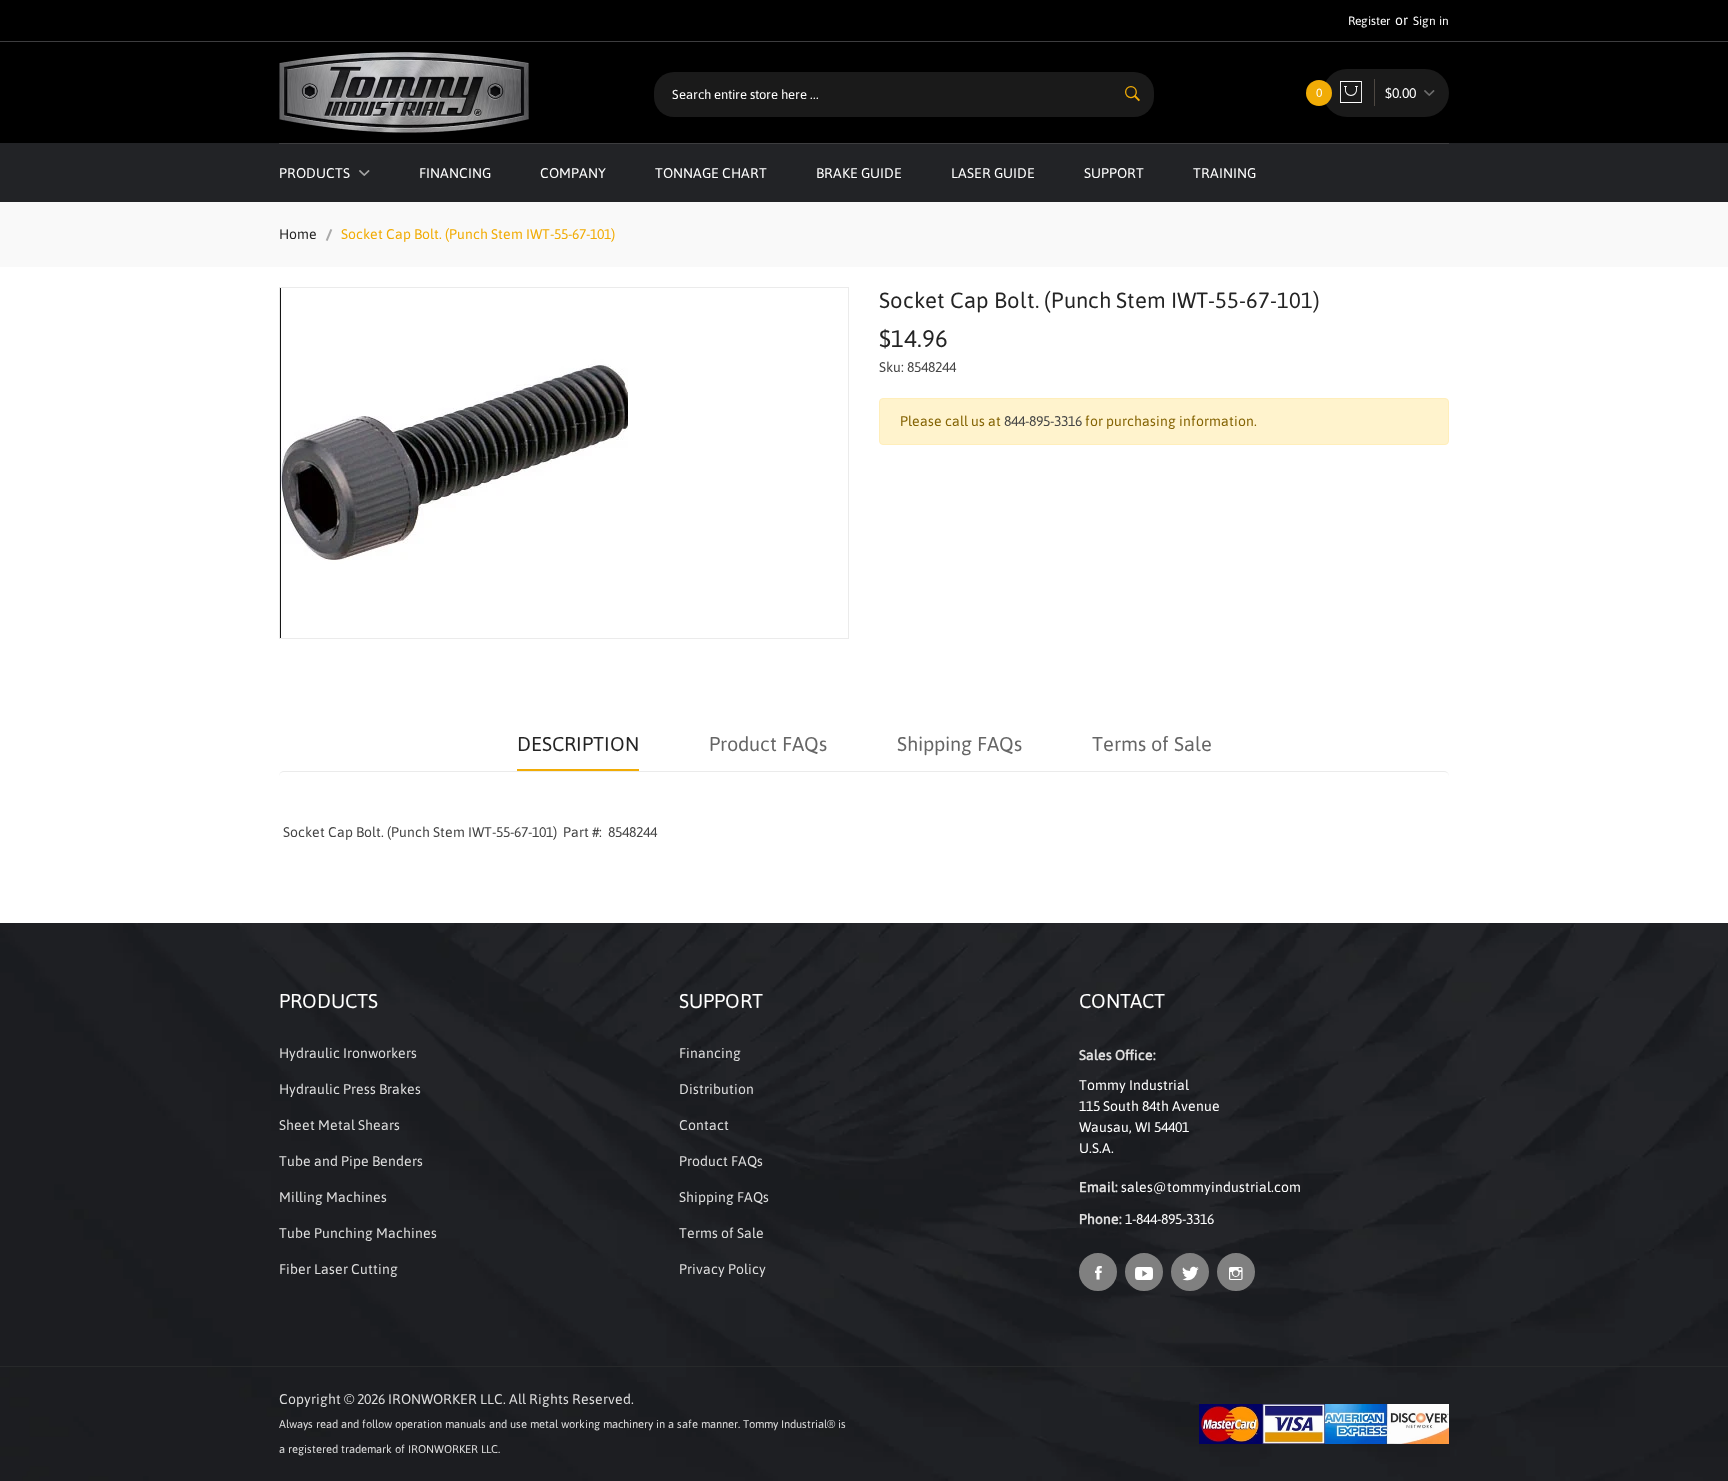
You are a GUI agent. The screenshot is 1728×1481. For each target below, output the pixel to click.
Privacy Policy (722, 1269)
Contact (704, 1125)
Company (573, 173)
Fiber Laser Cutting (338, 1269)
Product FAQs (768, 743)
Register (1369, 21)
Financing (455, 173)
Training (1224, 173)
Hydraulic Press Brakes (350, 1089)
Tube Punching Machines (358, 1233)
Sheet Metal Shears (339, 1125)
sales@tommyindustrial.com (1211, 1187)
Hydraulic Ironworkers (348, 1053)
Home (298, 234)
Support (1114, 173)
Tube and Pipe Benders (351, 1161)
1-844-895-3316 (1169, 1219)
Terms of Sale (1152, 743)
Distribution (716, 1089)
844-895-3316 (1043, 421)
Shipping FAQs (959, 743)
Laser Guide (993, 173)
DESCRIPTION (578, 743)
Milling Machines (333, 1197)
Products (316, 173)
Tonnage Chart (711, 173)
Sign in (1431, 21)
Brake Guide (859, 173)
